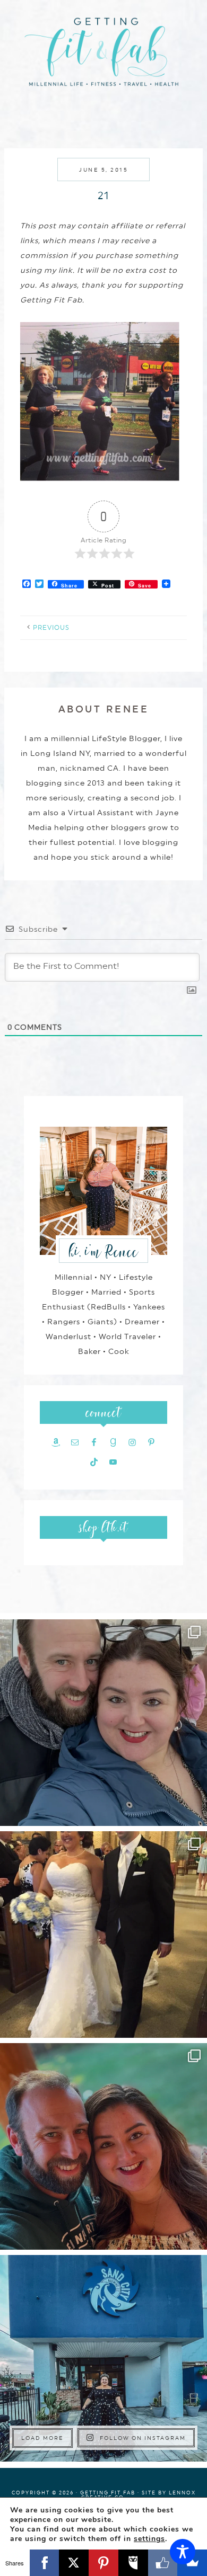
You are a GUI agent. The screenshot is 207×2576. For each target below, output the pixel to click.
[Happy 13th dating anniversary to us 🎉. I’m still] (103, 1723)
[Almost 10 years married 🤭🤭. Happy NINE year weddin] (103, 1935)
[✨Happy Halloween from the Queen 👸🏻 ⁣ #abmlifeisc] (103, 2358)
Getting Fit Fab (103, 57)
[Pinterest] (103, 2563)
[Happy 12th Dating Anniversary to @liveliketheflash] (103, 2146)
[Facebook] (45, 2563)
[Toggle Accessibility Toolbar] (183, 2552)
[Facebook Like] (163, 2563)
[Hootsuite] (133, 2563)
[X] (74, 2563)
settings (149, 2539)
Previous (51, 628)
